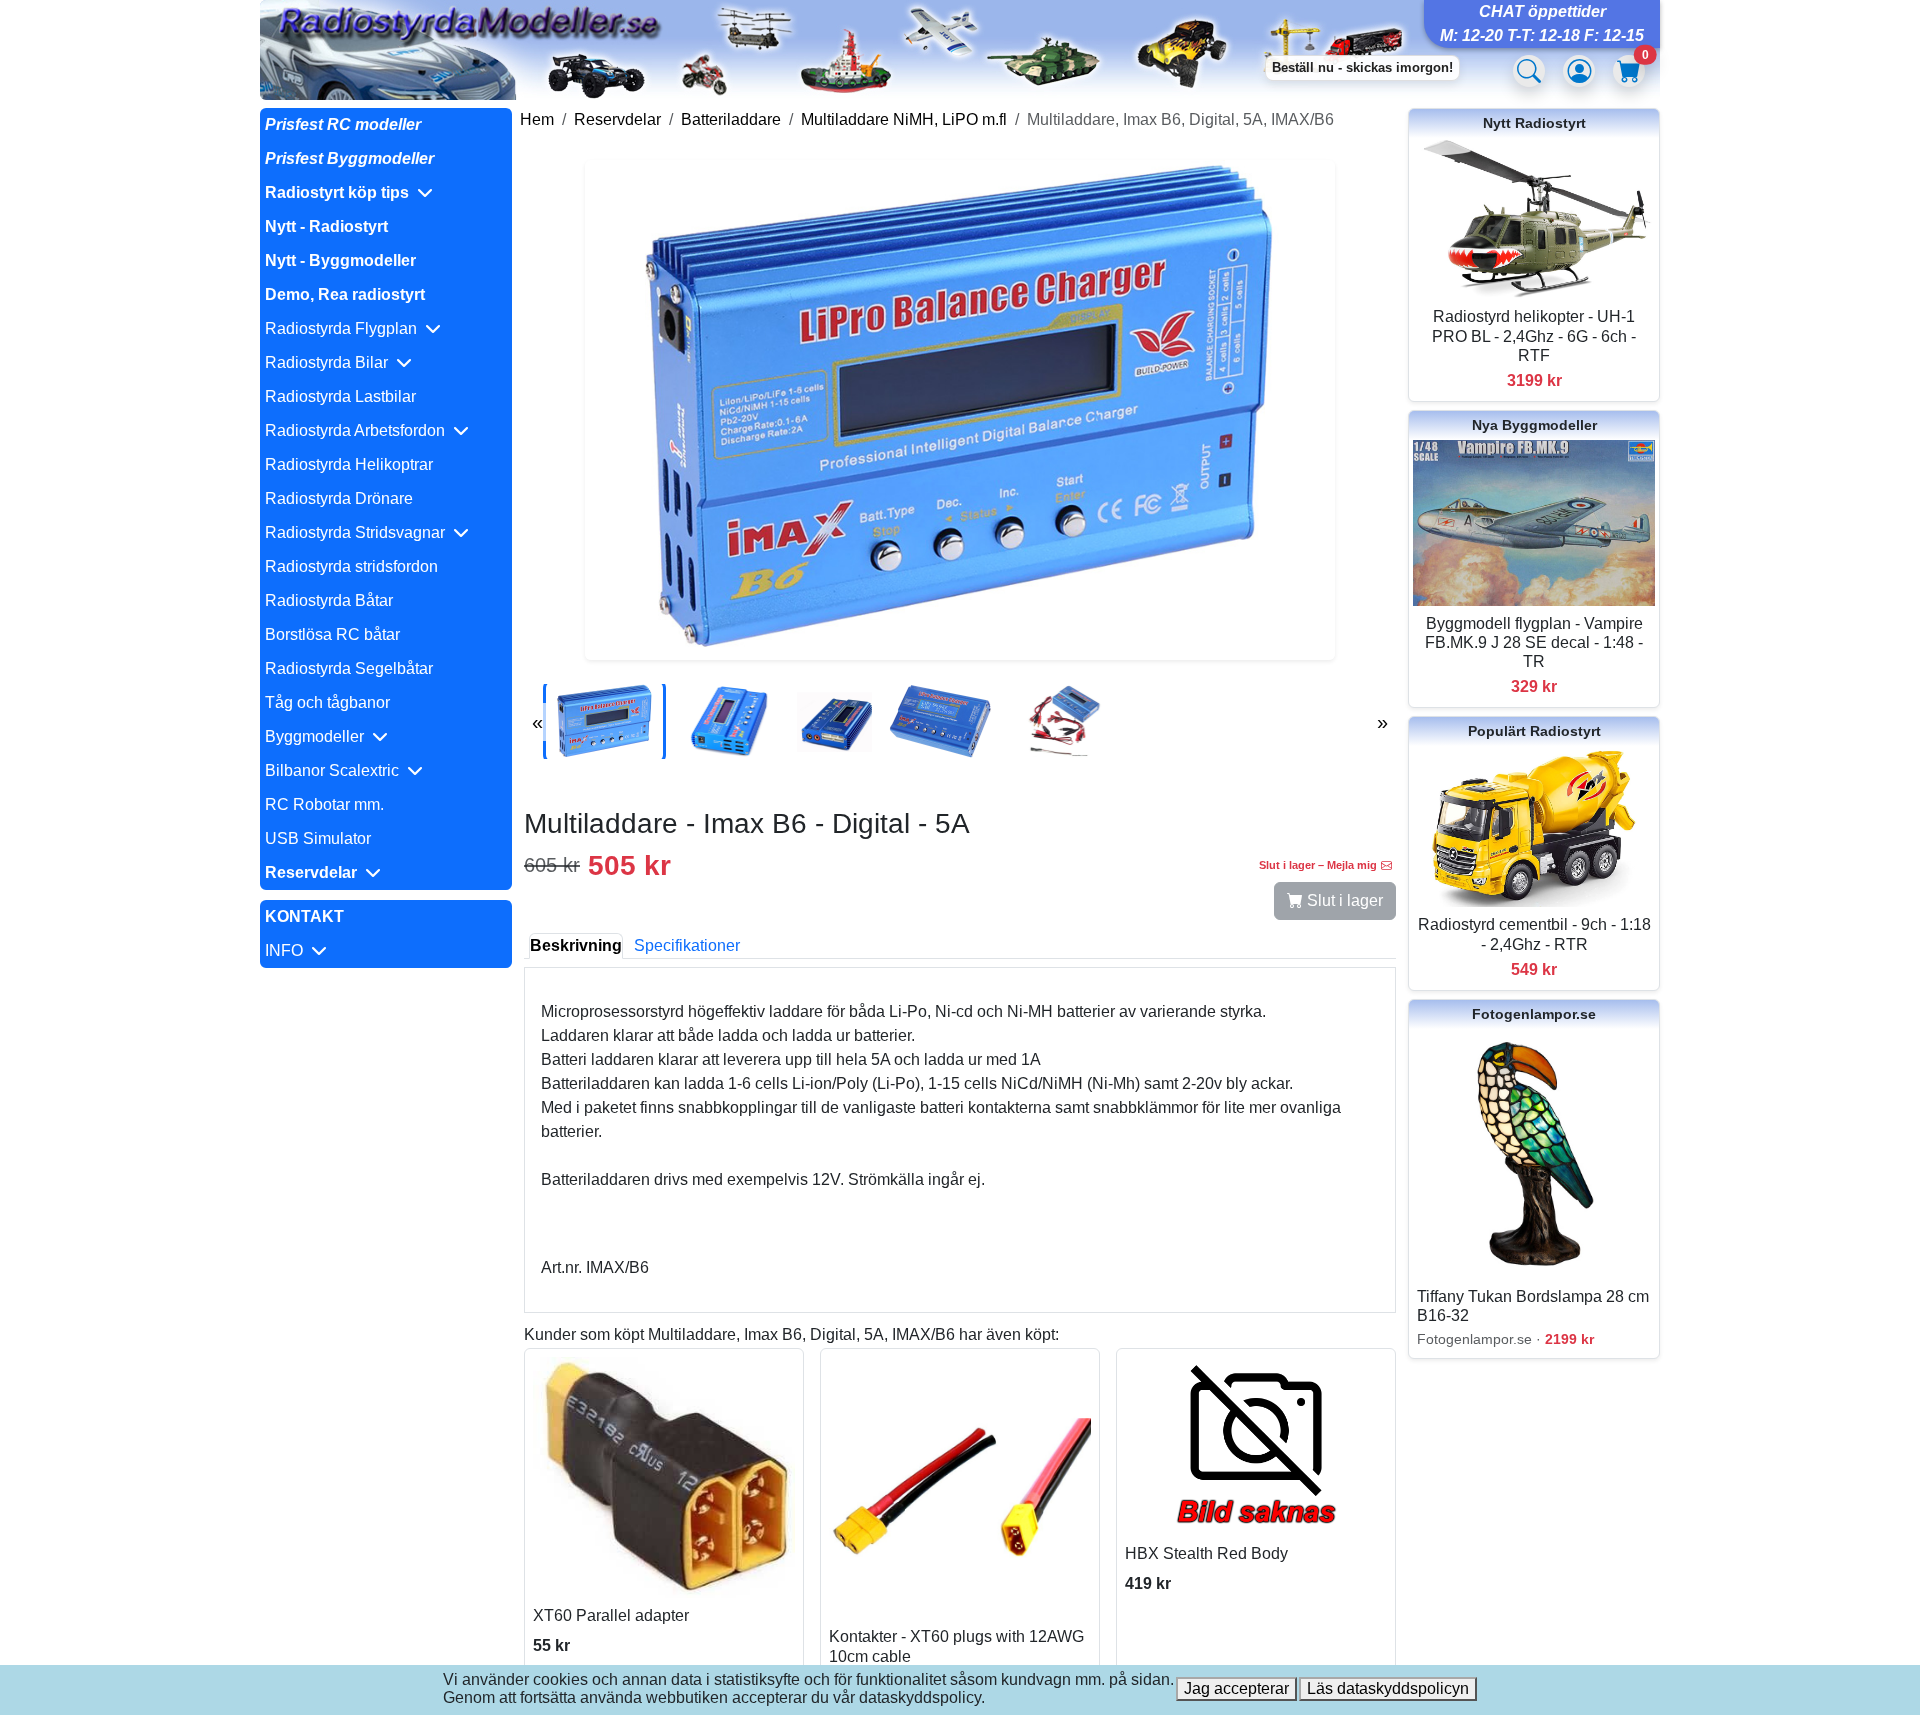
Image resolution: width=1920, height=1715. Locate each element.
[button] (386, 193)
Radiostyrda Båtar (329, 600)
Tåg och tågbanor (327, 702)
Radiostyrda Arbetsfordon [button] (359, 430)
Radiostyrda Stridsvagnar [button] (359, 532)
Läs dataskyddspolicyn (1388, 1688)
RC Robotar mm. (324, 804)
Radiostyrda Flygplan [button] (345, 328)
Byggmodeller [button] (318, 736)
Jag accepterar (1236, 1688)
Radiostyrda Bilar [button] (330, 362)
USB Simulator (318, 838)
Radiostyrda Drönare (339, 498)
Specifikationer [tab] (687, 945)
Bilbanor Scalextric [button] (336, 770)
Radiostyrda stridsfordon (351, 566)
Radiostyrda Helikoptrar (349, 464)
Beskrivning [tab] (576, 945)
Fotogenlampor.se (1534, 1014)
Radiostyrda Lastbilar (340, 396)
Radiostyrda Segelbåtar (349, 668)
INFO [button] (288, 950)
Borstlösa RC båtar (332, 634)
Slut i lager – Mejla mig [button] (1318, 865)
